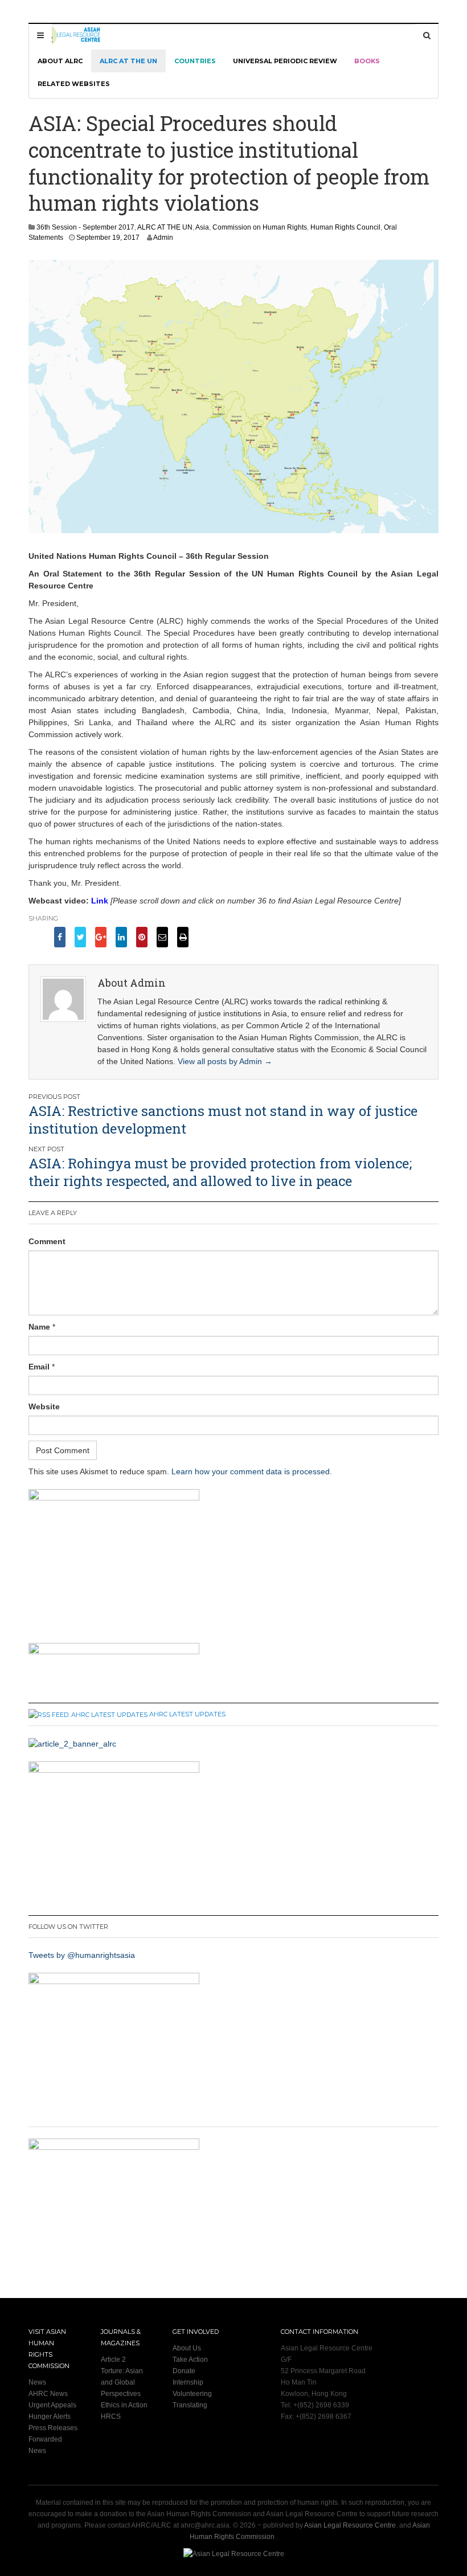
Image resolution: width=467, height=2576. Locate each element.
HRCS (111, 2416)
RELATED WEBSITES (74, 84)
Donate (184, 2371)
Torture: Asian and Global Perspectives (122, 2382)
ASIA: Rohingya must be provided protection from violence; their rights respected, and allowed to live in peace (220, 1172)
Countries (195, 61)
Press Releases (53, 2428)
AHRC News (48, 2394)
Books (367, 61)
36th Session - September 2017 (85, 227)
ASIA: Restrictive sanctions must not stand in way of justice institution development (223, 1120)
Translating (190, 2405)
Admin (163, 238)
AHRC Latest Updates (187, 1714)
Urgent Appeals (52, 2405)
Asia (202, 227)
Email (39, 1367)
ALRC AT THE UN (128, 61)
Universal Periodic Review (285, 61)
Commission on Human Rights (260, 227)
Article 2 (113, 2360)
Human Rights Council (345, 227)
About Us (187, 2348)
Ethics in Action (124, 2405)
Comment (47, 1241)
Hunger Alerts (50, 2416)
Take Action (190, 2360)
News (37, 2382)
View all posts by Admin (225, 1061)
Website (44, 1406)
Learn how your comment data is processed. (252, 1471)
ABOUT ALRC (60, 61)
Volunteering (192, 2394)
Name (39, 1327)
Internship (188, 2382)
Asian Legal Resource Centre (350, 2525)
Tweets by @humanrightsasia (82, 1955)
